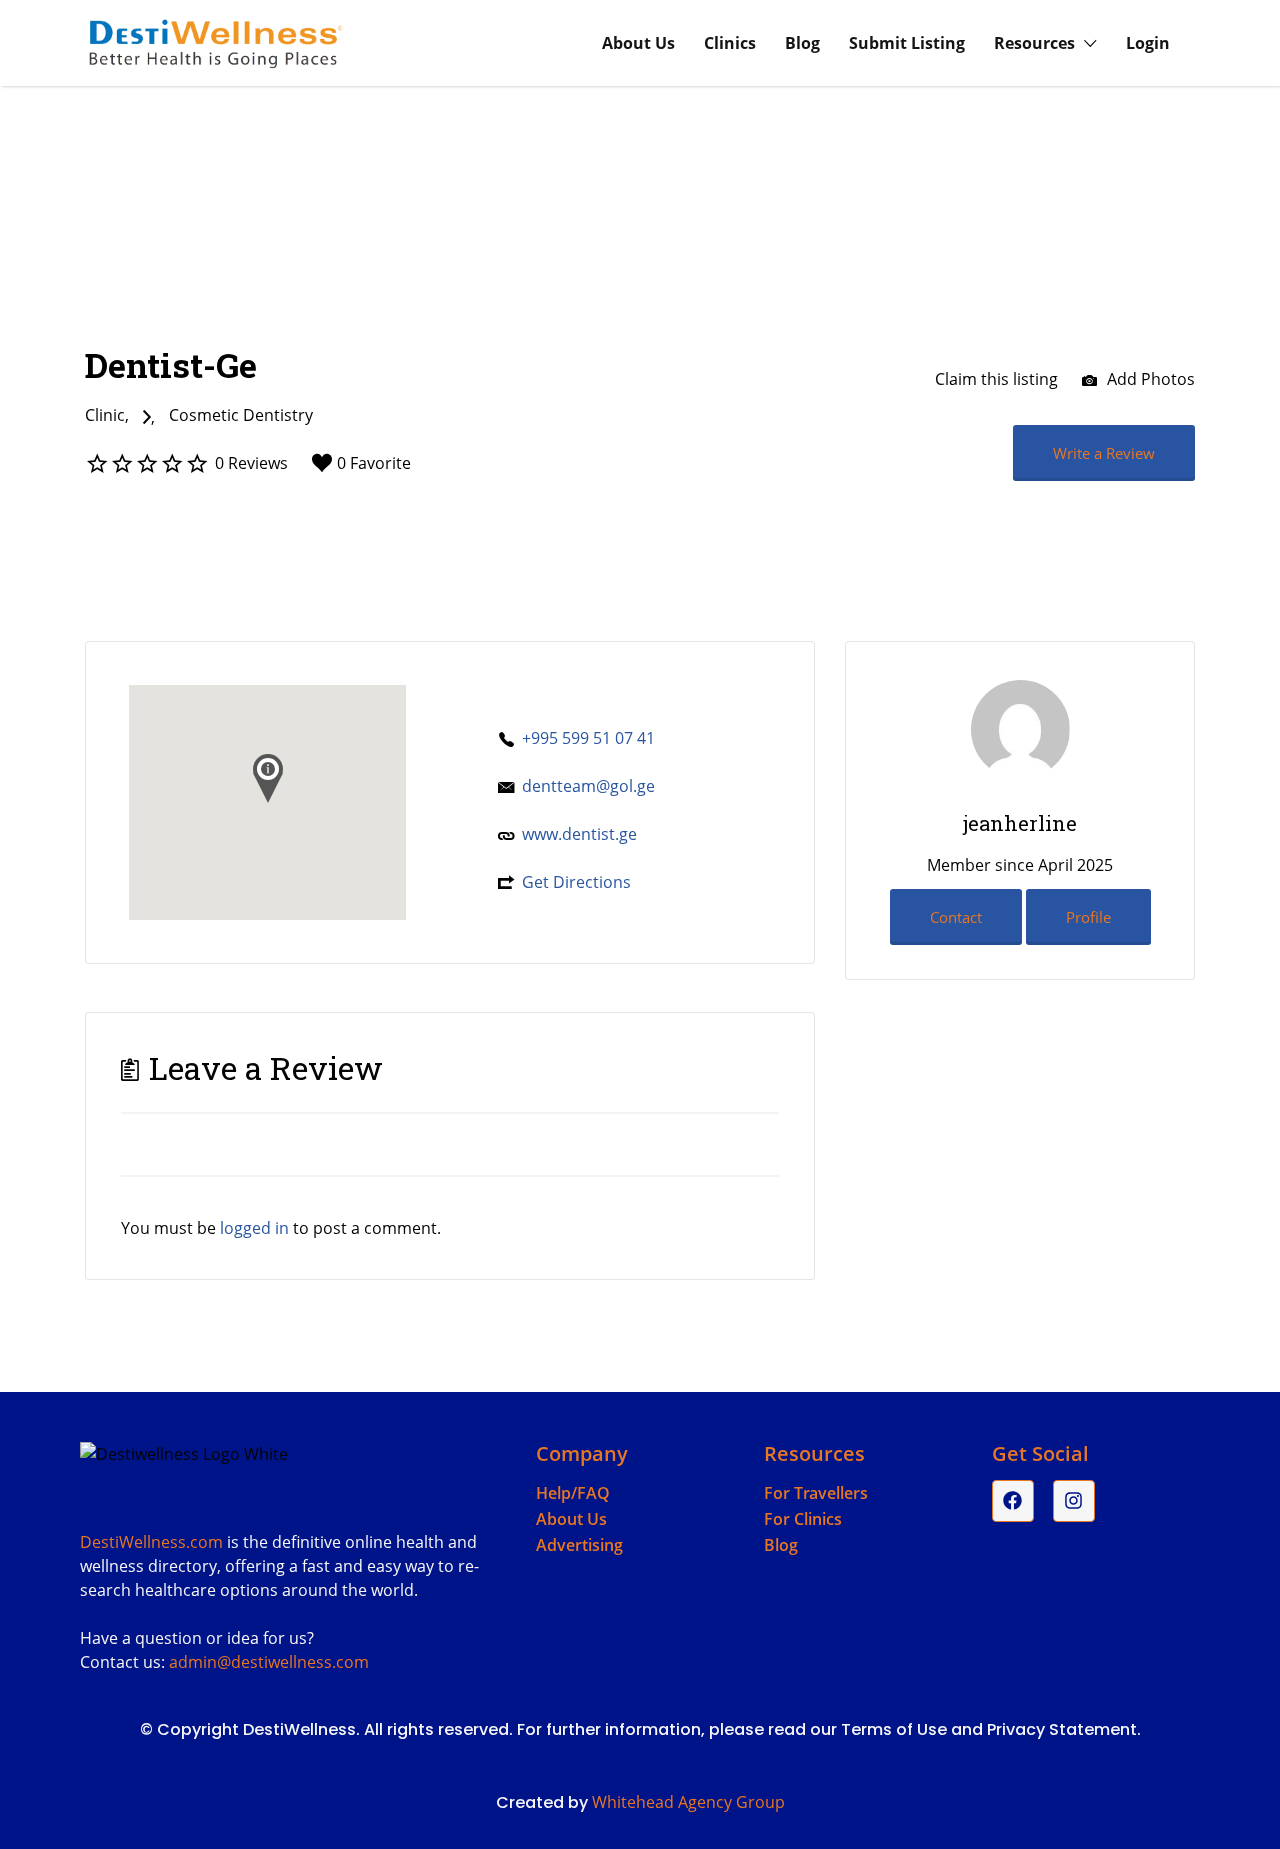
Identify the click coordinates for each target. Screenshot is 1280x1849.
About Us (638, 43)
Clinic (105, 415)
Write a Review (1104, 453)
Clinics (730, 43)
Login (1148, 43)
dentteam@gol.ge (588, 786)
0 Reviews (251, 463)
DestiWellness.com (151, 1542)
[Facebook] (1013, 1501)
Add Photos (1149, 379)
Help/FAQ (573, 1493)
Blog (802, 43)
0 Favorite (374, 463)
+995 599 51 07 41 (588, 738)
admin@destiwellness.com (269, 1662)
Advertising (579, 1545)
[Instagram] (1074, 1501)
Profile (1088, 917)
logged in (254, 1228)
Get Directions (576, 882)
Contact (956, 917)
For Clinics (803, 1519)
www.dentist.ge (579, 834)
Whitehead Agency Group (688, 1802)
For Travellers (816, 1493)
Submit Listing (907, 43)
